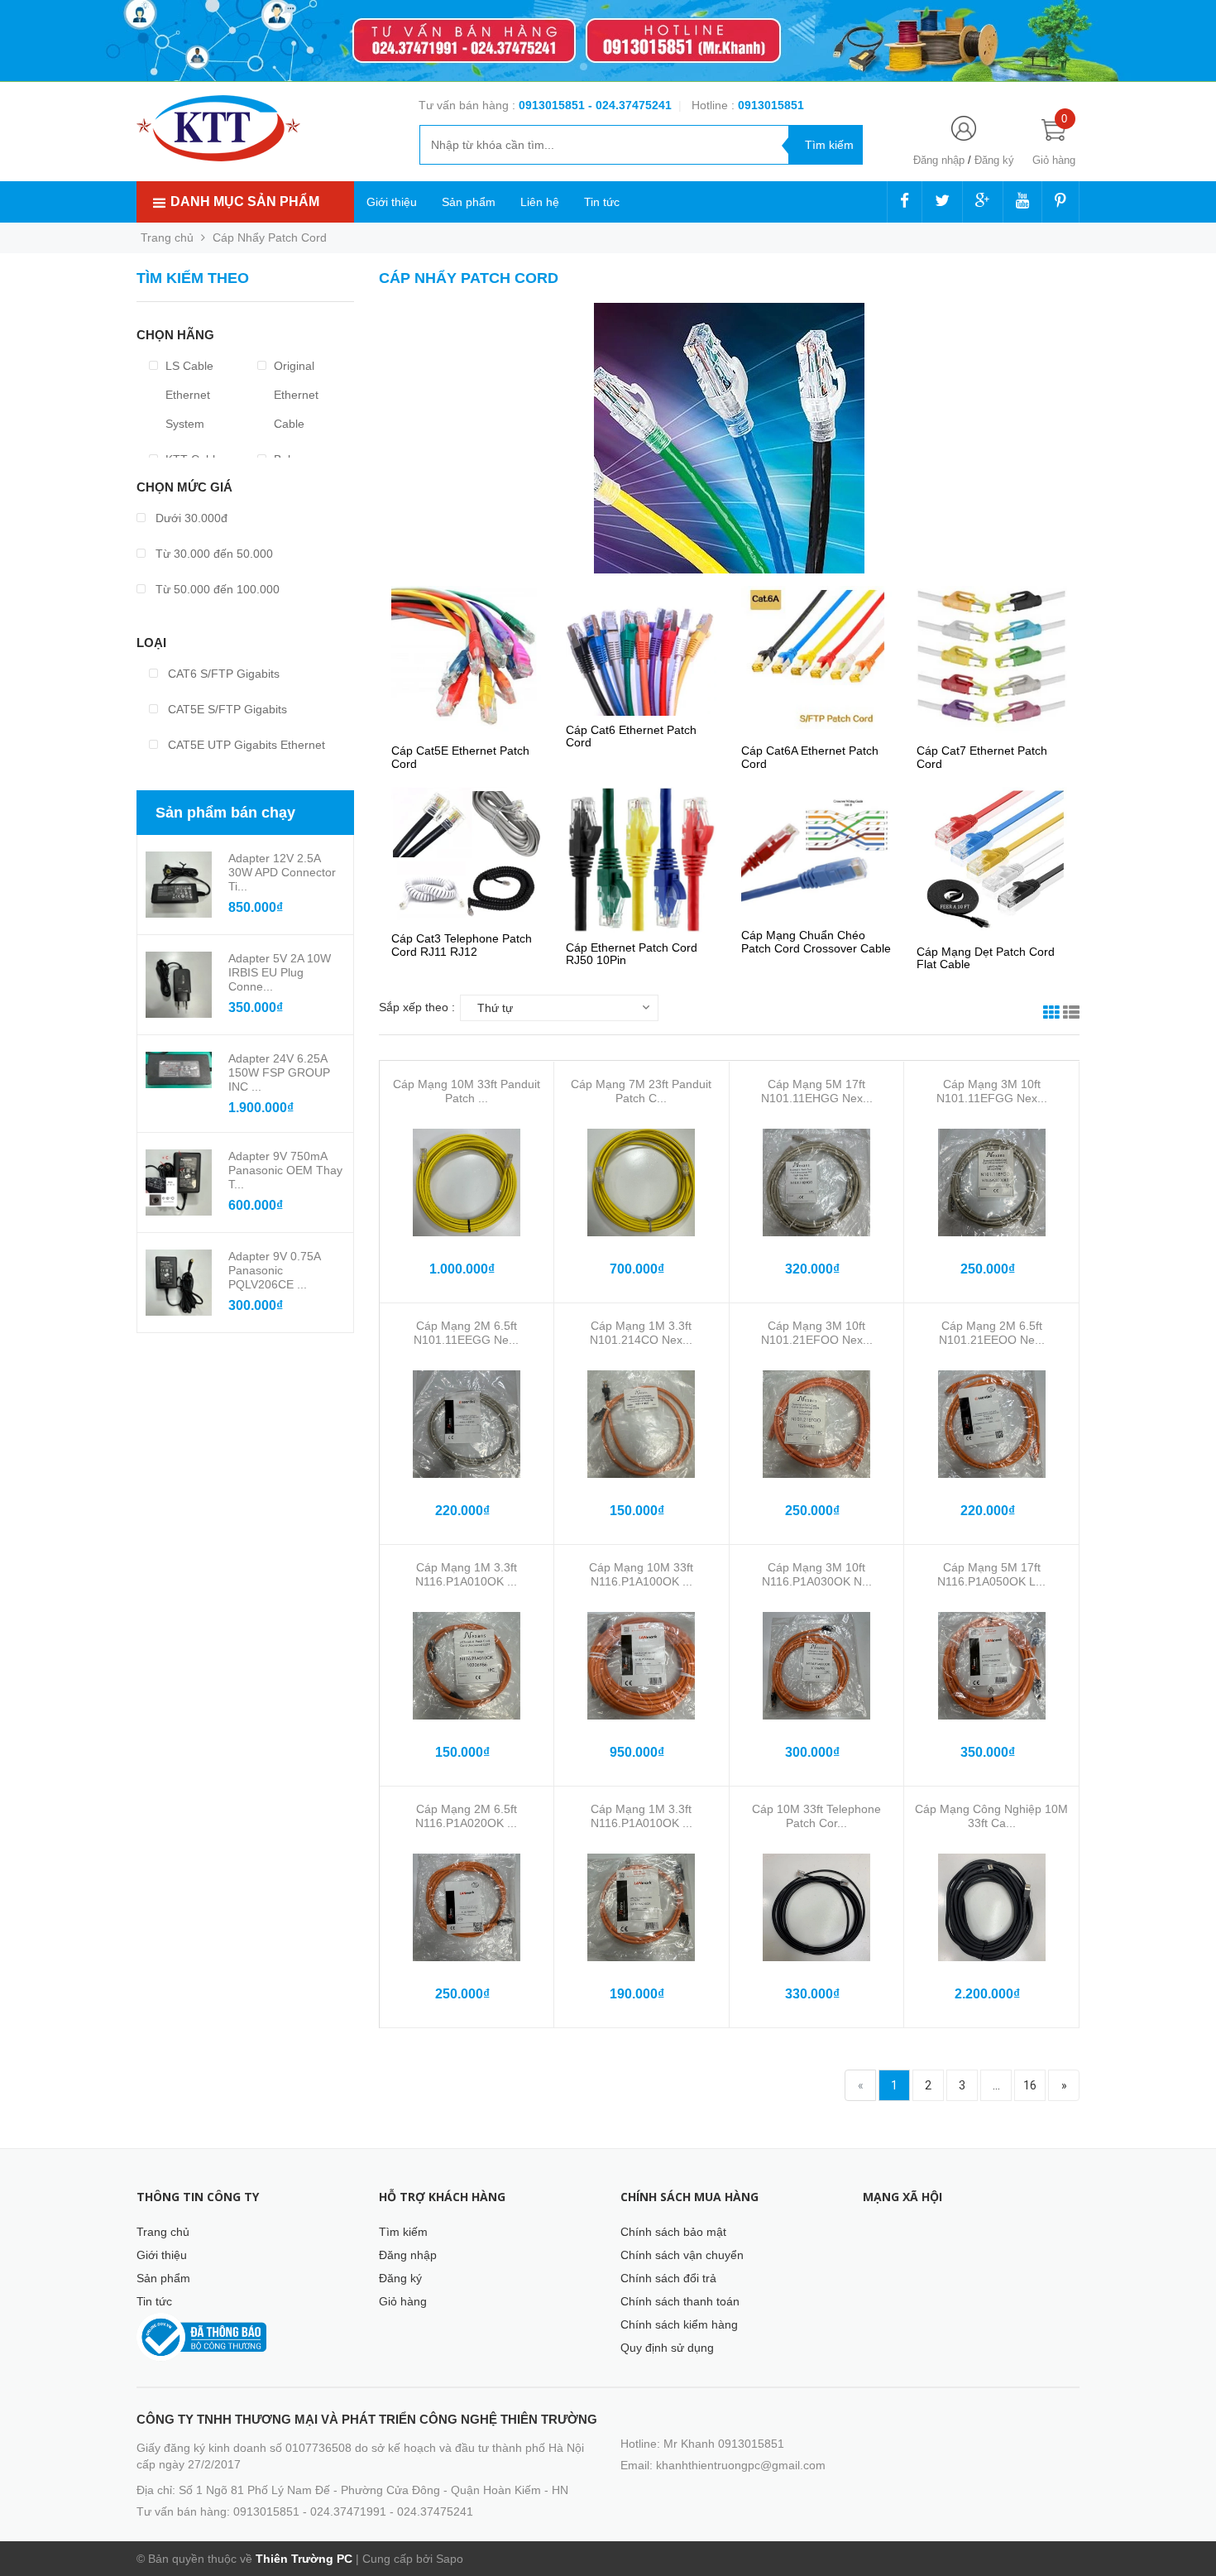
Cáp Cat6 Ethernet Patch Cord (631, 736)
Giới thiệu (392, 202)
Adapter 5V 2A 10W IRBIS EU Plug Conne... (280, 972)
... (996, 2085)
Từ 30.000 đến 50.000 (213, 554)
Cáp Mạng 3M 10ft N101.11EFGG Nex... (992, 1091)
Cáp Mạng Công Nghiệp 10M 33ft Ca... (991, 1816)
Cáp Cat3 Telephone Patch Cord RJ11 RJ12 (462, 945)
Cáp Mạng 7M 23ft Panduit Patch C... (641, 1091)
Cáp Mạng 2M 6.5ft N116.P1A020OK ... (466, 1816)
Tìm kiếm (403, 2232)
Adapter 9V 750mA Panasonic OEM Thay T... (285, 1170)
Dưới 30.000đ (190, 518)
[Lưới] (1051, 1015)
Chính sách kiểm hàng (679, 2324)
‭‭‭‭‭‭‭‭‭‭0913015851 (771, 105)
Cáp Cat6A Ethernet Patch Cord (810, 757)
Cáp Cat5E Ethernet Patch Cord (460, 757)
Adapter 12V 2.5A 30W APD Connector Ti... (282, 872)
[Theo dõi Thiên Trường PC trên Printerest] (1060, 202)
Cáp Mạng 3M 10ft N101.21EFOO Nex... (817, 1333)
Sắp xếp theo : (417, 1007)
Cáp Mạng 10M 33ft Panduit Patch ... (467, 1091)
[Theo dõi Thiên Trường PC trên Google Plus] (983, 202)
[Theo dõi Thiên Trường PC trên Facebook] (905, 202)
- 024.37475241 (630, 105)
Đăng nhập (939, 160)
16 (1030, 2085)
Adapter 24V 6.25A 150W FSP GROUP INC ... (279, 1072)
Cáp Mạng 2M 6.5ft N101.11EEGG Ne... (466, 1333)
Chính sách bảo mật (673, 2232)
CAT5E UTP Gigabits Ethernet (245, 745)
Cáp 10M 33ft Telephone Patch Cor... (816, 1816)
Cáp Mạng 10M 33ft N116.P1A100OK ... (641, 1574)
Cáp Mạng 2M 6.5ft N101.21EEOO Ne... (992, 1333)
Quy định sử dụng (667, 2348)
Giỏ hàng (403, 2301)
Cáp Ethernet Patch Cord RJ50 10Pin (632, 954)
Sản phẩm (469, 202)
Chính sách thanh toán (680, 2301)
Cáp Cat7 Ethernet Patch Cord (982, 757)
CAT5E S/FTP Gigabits (226, 709)
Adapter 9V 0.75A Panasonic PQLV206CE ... (274, 1270)
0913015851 (553, 105)
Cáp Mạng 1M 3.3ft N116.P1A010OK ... (466, 1574)
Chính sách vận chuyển (682, 2255)
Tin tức (602, 202)
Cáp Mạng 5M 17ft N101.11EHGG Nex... (817, 1091)
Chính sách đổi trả (668, 2278)
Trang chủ (163, 2232)
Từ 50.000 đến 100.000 (216, 589)
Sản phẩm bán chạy (225, 813)
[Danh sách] (1071, 1015)
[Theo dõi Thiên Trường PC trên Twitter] (942, 202)
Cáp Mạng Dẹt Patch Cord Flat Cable (986, 958)
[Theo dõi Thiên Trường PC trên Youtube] (1022, 202)
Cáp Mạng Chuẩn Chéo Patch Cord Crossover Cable (816, 941)
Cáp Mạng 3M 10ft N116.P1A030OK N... (817, 1574)
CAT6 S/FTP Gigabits (222, 674)
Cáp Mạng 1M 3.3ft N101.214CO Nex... (641, 1333)
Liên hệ (540, 202)
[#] (608, 41)
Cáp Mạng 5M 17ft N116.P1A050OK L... (991, 1574)
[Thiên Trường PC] (218, 127)
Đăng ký (994, 160)
